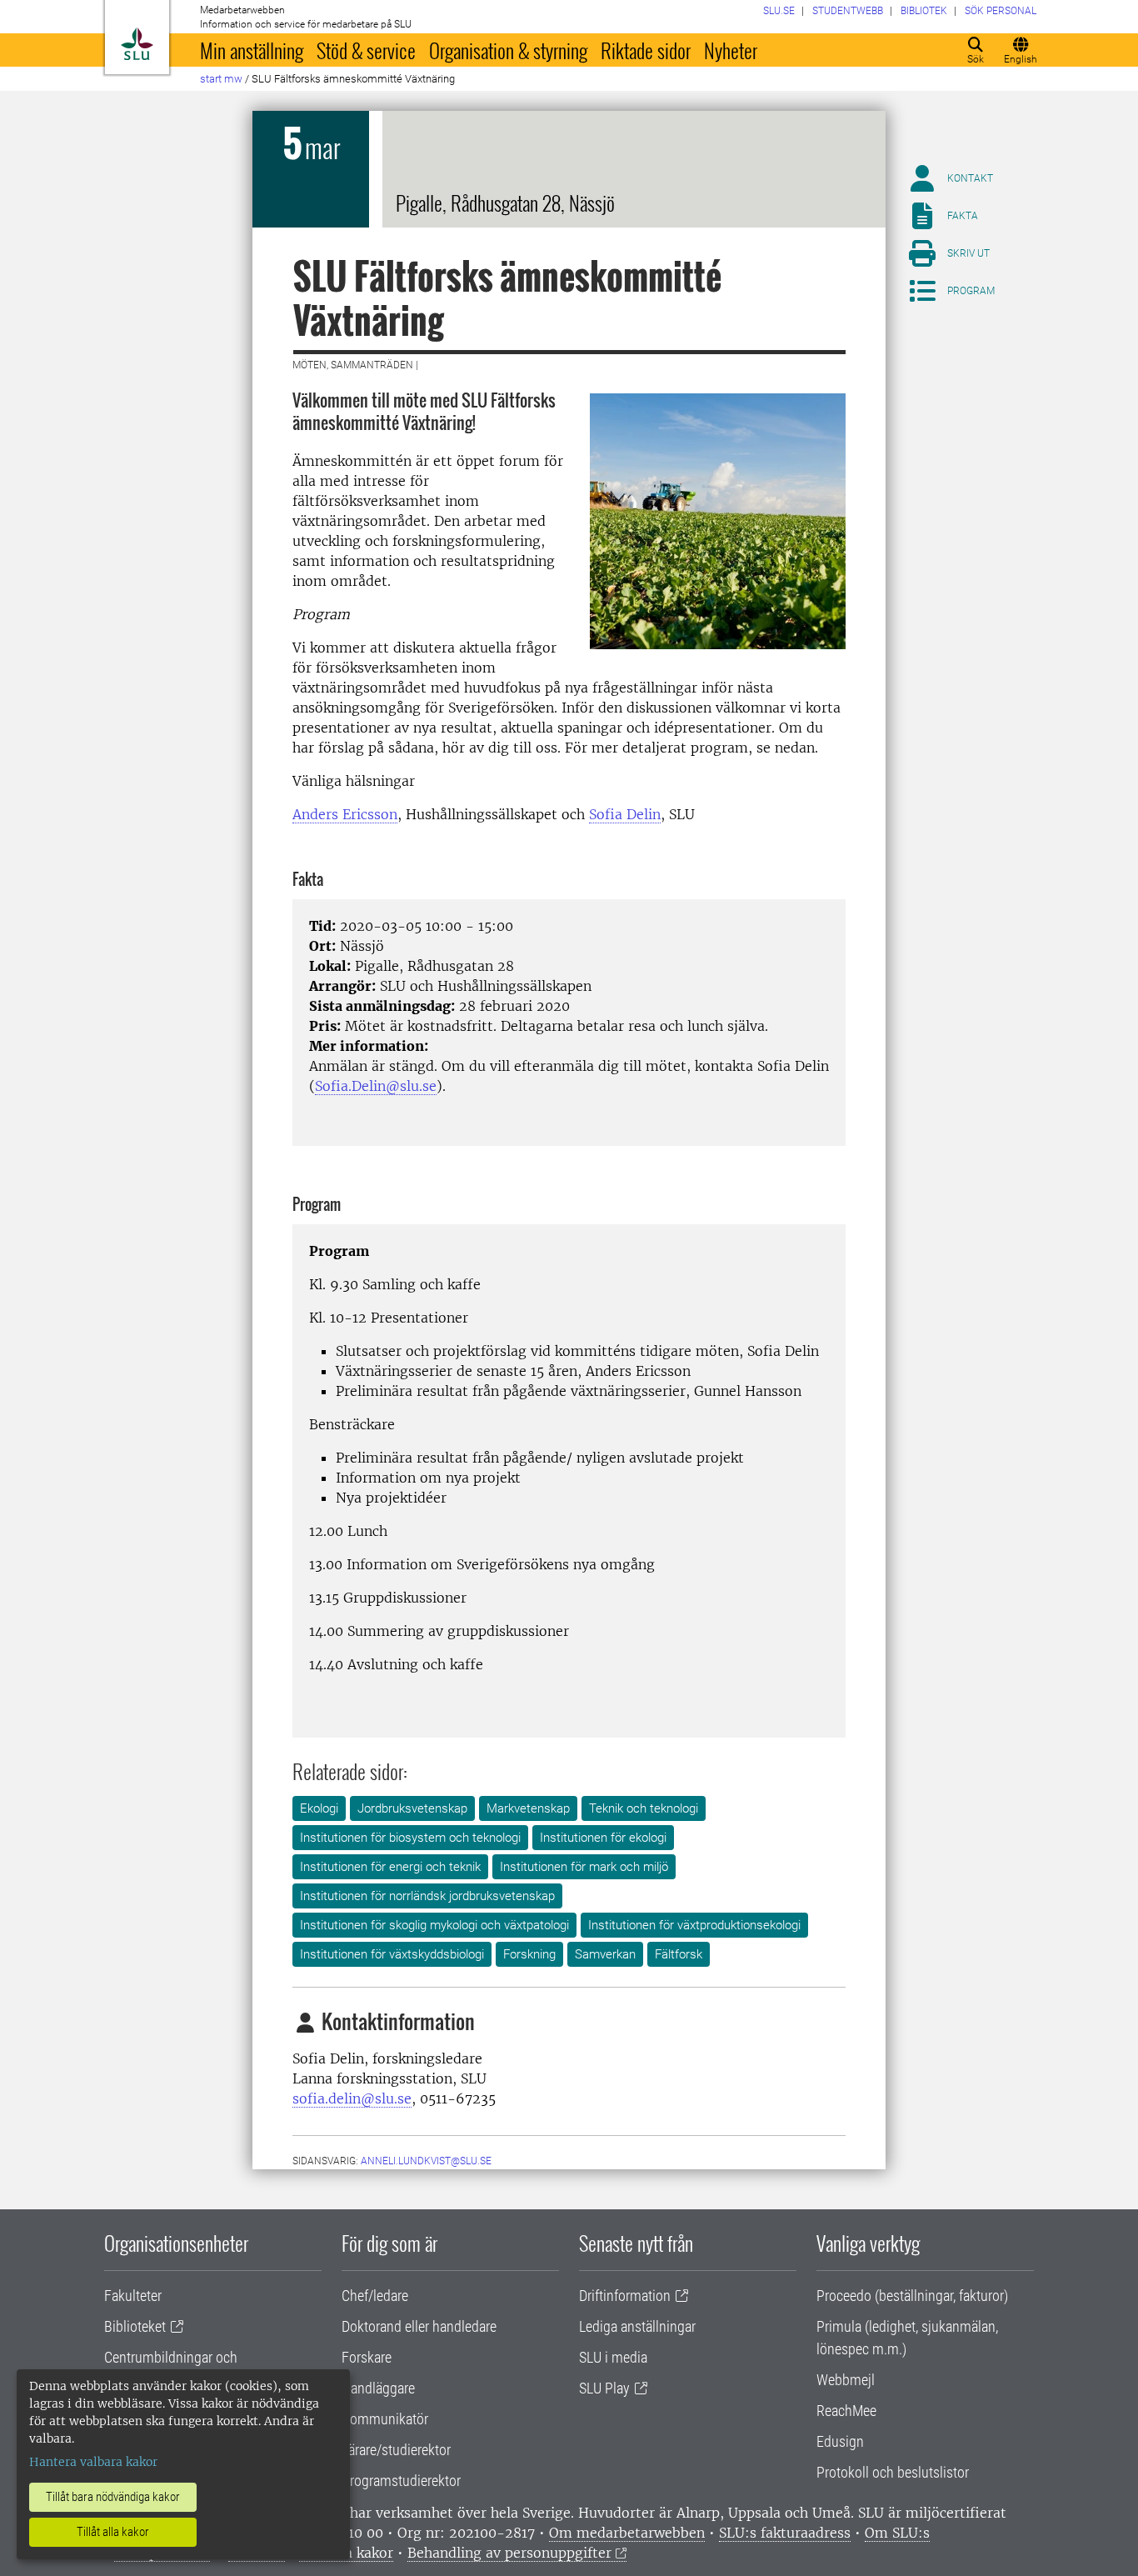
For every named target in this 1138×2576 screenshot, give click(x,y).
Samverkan (605, 1954)
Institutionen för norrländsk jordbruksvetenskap (427, 1896)
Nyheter (731, 50)
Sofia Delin (625, 814)
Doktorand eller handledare (419, 2326)
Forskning (529, 1954)
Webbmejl (846, 2380)
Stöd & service (366, 50)
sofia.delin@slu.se (352, 2098)
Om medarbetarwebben (627, 2533)
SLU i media (613, 2357)
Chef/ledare (375, 2296)
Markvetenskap (528, 1808)
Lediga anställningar (637, 2326)
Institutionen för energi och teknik (390, 1867)
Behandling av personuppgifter (509, 2553)
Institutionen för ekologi (603, 1838)
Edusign (840, 2441)
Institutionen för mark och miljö (584, 1867)
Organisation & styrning (508, 50)
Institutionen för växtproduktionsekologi (694, 1925)
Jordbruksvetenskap (412, 1808)
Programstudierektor (401, 2481)
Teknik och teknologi (644, 1808)
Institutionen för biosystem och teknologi (410, 1838)
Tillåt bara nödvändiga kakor (113, 2497)
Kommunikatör (385, 2419)
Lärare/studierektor (396, 2450)
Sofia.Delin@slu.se (376, 1086)
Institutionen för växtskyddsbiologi (392, 1954)
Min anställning (252, 50)
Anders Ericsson (345, 814)
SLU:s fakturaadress (785, 2533)
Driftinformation (625, 2296)
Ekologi (319, 1808)
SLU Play (604, 2388)
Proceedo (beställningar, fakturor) (912, 2296)
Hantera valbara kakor (93, 2462)
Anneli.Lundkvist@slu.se (426, 2161)
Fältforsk (679, 1954)
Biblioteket (135, 2326)
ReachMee (846, 2411)
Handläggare (378, 2388)
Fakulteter (133, 2296)
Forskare (367, 2357)
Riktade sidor (646, 50)
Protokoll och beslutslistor (893, 2472)
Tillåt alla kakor (113, 2532)
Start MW (221, 79)
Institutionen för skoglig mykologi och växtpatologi (434, 1925)
